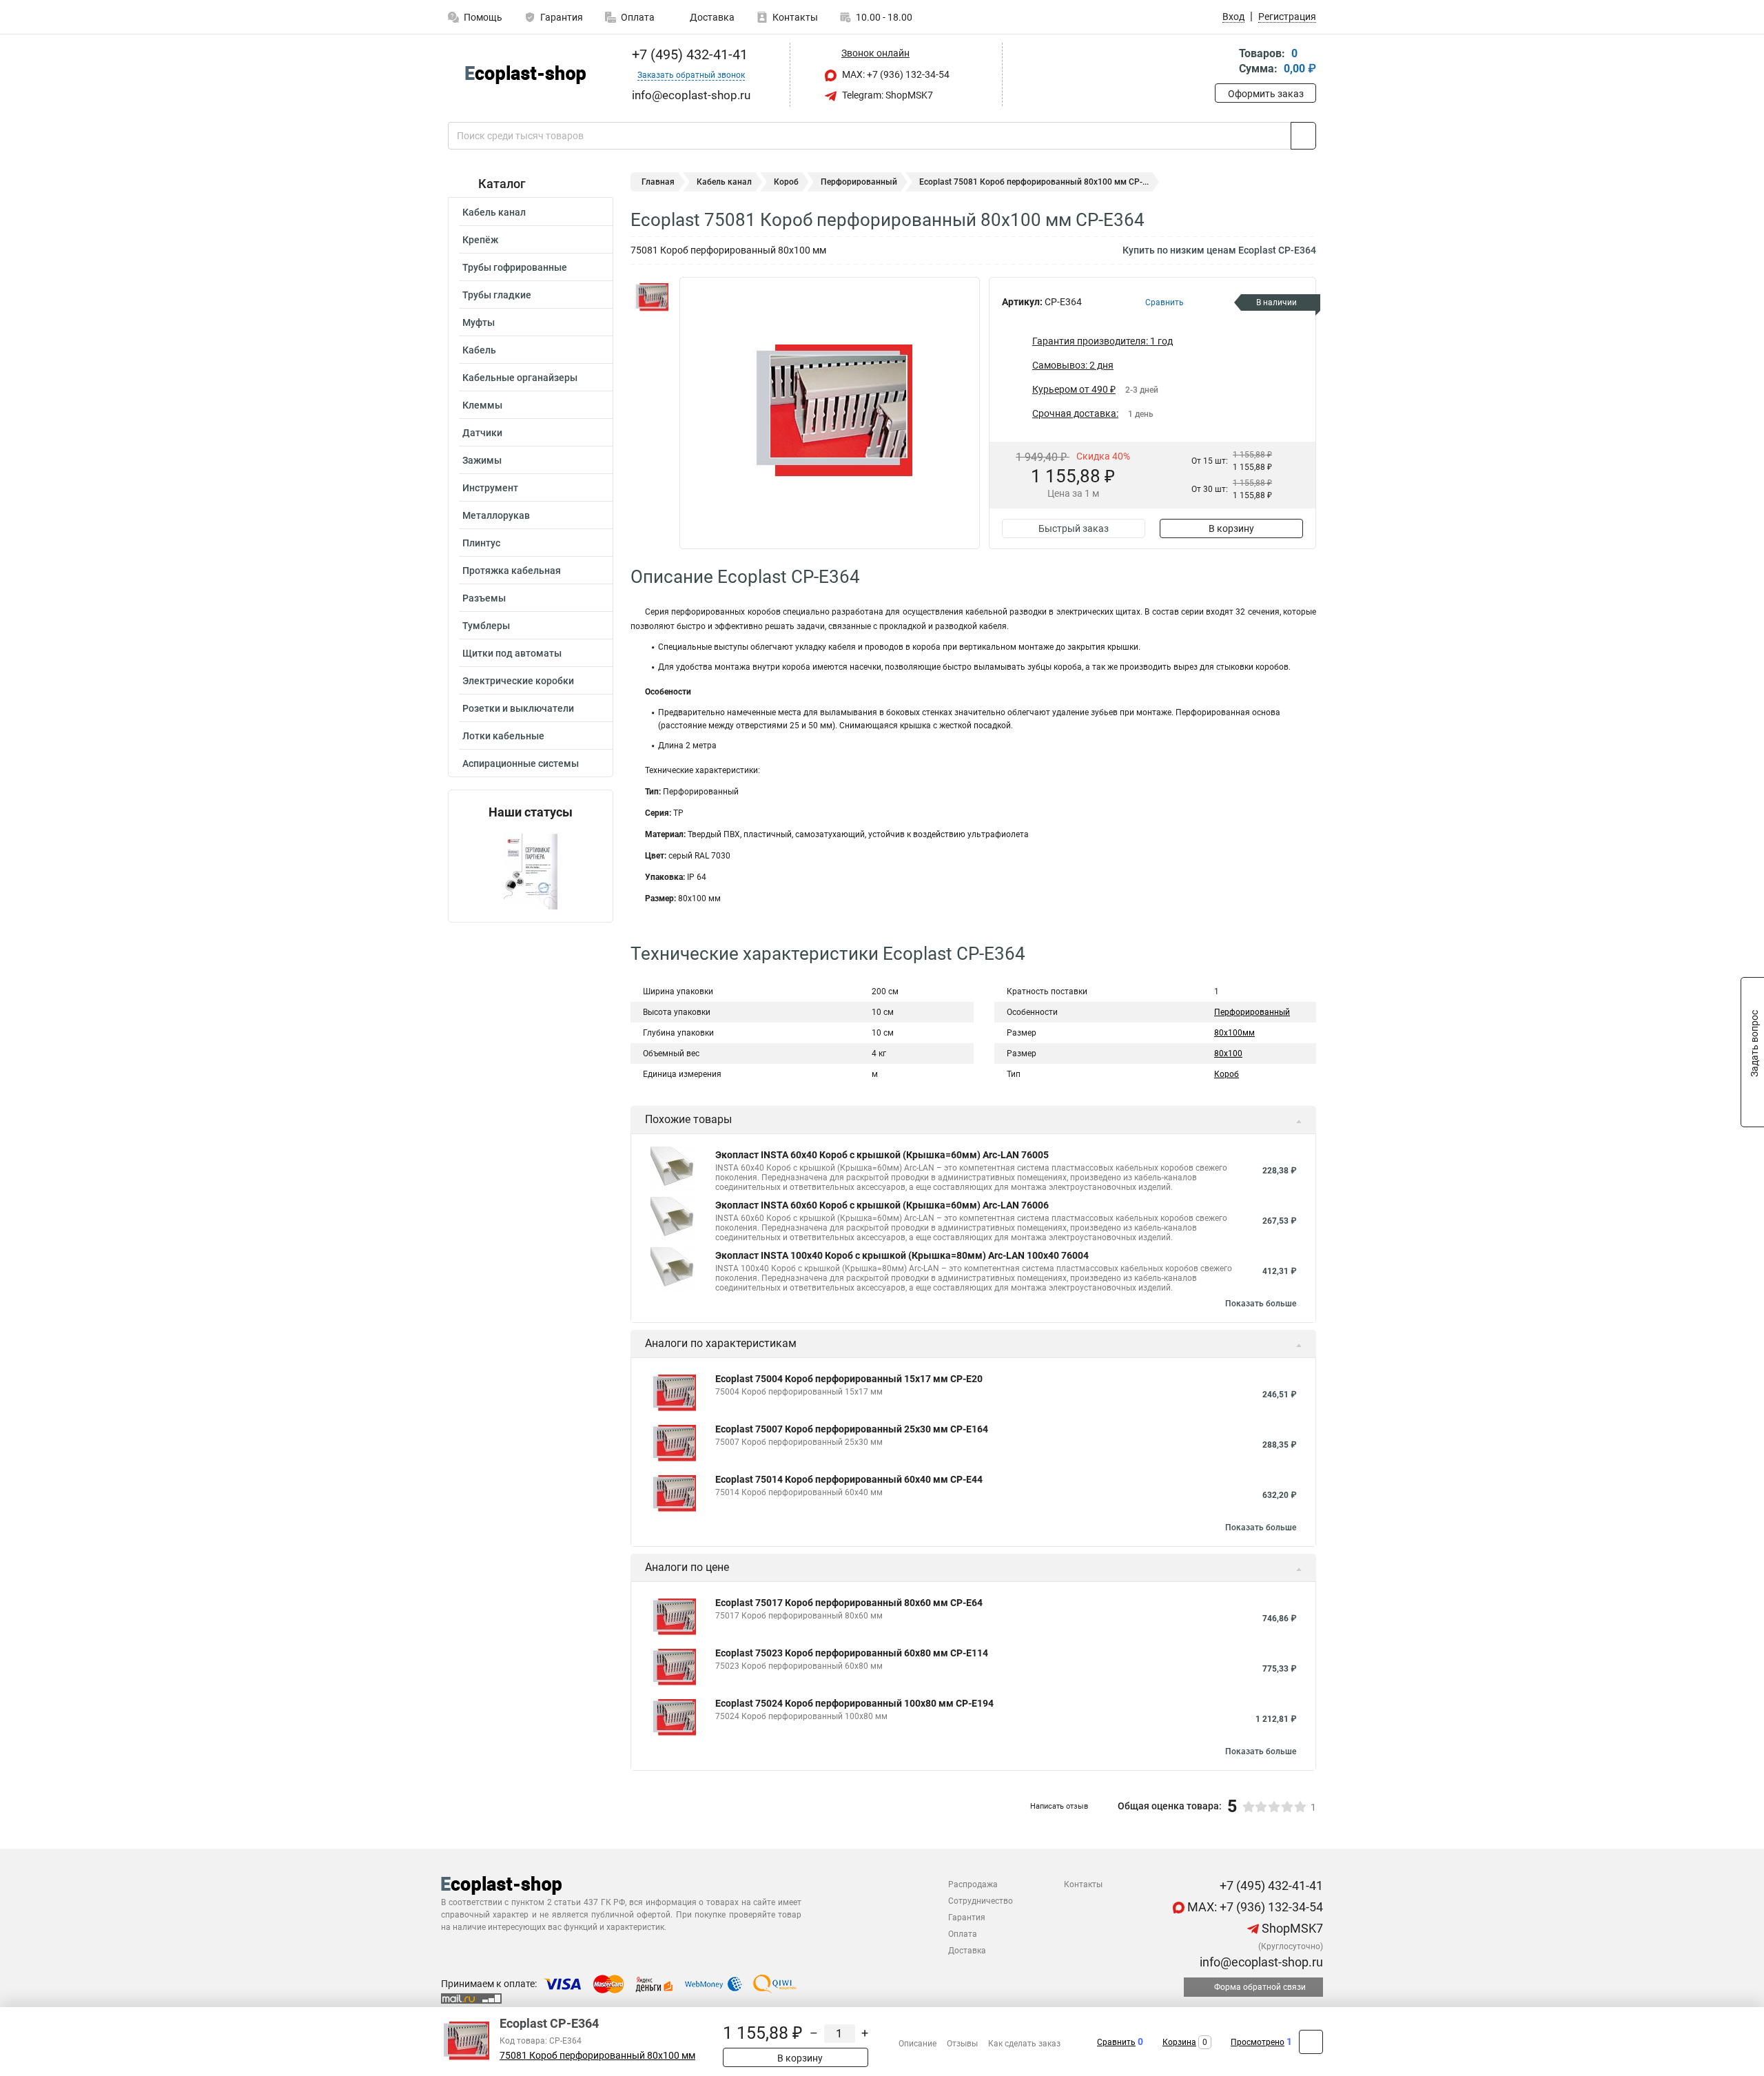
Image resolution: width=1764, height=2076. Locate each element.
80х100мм (1234, 1033)
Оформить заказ (1266, 94)
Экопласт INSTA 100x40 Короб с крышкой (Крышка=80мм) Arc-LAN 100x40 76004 (902, 1255)
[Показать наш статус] (531, 871)
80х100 (1228, 1054)
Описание (917, 2044)
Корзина (1179, 2042)
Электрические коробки (518, 681)
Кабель (479, 350)
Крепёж (480, 240)
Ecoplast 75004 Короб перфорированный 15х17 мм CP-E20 (849, 1379)
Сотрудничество (981, 1901)
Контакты (795, 17)
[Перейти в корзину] (1224, 62)
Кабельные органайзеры (520, 378)
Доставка (711, 17)
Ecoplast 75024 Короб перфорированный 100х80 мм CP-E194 (854, 1703)
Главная (658, 182)
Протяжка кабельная (512, 571)
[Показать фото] (651, 298)
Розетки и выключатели (518, 708)
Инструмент (490, 488)
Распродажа (973, 1884)
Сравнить (1116, 2042)
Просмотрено (1258, 2042)
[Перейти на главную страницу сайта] (525, 75)
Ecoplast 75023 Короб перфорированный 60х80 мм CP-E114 (852, 1653)
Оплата (638, 17)
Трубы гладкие (497, 295)
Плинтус (481, 543)
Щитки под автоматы (512, 653)
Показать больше (1261, 1304)
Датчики (482, 433)
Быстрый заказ (1074, 528)
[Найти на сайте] (1303, 136)
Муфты (479, 322)
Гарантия (562, 17)
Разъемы (484, 598)
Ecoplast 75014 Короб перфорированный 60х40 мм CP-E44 (849, 1479)
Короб (786, 182)
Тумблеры (486, 626)
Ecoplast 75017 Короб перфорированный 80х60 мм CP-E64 (849, 1603)
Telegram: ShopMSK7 (886, 95)
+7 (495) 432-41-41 (688, 54)
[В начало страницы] (1311, 2042)
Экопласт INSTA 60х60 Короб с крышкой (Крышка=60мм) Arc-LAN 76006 (882, 1205)
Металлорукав (496, 515)
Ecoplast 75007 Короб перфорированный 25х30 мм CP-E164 (852, 1429)
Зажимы (482, 460)
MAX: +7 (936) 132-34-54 (895, 74)
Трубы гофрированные (515, 267)
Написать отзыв (1059, 1806)
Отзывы (962, 2044)
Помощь (483, 17)
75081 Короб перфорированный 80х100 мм (597, 2056)
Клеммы (482, 405)
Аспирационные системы (521, 763)
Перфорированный (859, 182)
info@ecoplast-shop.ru (1260, 1962)
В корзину (1231, 528)
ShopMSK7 (1291, 1928)
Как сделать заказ (1024, 2044)
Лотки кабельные (503, 736)
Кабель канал (494, 212)
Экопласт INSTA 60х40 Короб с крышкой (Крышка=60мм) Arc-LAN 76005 (882, 1155)
